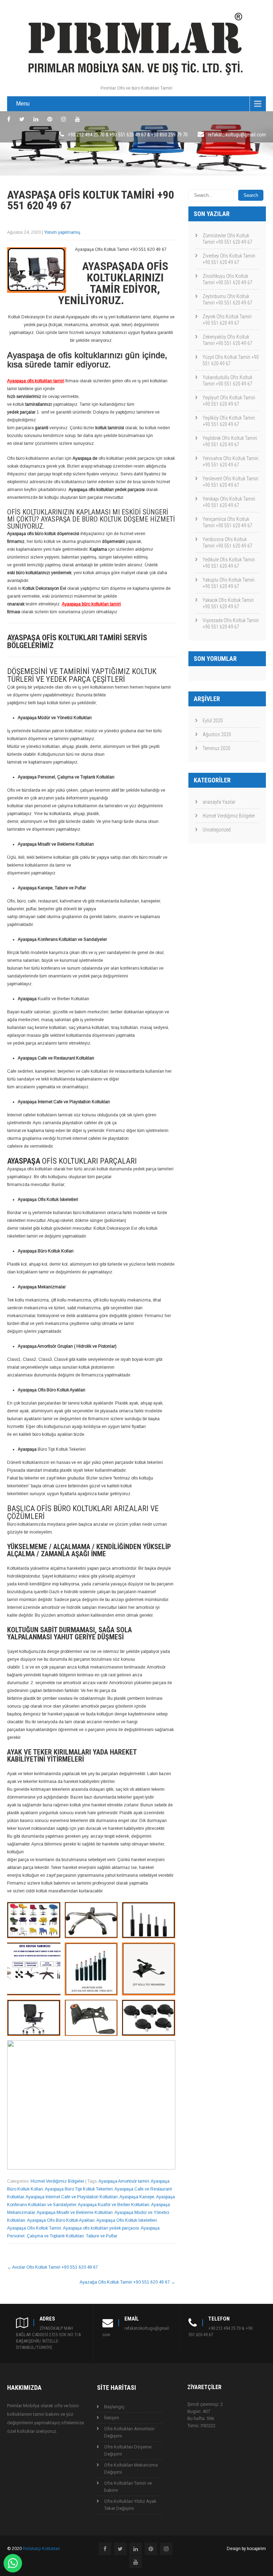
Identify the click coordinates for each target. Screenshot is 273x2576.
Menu (23, 104)
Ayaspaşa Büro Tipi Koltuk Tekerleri (79, 2189)
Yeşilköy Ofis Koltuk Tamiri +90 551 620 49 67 (229, 421)
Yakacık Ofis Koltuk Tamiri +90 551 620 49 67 (228, 603)
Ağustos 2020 (217, 734)
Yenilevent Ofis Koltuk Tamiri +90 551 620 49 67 (231, 482)
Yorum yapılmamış (62, 232)
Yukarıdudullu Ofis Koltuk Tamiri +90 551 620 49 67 (227, 381)
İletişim (112, 2418)
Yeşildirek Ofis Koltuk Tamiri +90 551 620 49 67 (230, 441)
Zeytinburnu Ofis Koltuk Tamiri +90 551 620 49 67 (227, 300)
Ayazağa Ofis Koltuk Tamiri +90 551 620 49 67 (127, 2282)
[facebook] (9, 119)
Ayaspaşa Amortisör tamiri (124, 2181)
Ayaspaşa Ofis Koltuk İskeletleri (127, 2220)
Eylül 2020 (213, 721)
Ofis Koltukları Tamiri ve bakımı (128, 2487)
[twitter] (22, 119)
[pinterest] (50, 119)
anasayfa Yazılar (219, 802)
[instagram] (64, 119)
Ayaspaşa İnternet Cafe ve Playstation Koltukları (72, 2197)
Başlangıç (114, 2407)
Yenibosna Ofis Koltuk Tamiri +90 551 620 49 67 (227, 543)
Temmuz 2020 (216, 748)
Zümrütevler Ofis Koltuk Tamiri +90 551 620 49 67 (227, 239)
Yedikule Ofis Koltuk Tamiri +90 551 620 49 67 (229, 563)
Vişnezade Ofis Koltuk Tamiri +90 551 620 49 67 (231, 624)
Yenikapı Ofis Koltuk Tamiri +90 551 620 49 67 (229, 502)
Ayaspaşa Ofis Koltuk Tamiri (34, 2228)
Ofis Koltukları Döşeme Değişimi (128, 2450)
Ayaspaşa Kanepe (137, 2197)
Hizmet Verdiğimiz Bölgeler (57, 2181)
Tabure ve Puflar (102, 2236)
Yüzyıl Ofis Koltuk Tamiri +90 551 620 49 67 (231, 360)
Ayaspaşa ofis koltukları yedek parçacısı (101, 2228)
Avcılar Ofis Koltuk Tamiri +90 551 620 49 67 (53, 2267)
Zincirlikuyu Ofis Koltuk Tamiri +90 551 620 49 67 (227, 279)
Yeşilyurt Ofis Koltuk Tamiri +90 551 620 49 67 (229, 401)
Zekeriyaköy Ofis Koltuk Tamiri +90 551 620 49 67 (227, 340)
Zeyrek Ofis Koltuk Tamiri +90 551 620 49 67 (227, 320)
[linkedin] (36, 119)
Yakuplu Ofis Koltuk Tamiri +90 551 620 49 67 (229, 583)
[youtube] (77, 119)
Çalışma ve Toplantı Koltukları (55, 2236)
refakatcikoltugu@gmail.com (237, 135)
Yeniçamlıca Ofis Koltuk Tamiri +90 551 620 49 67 (227, 522)
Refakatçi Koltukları (41, 2549)
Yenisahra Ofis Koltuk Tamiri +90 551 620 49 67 (231, 462)
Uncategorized (217, 830)
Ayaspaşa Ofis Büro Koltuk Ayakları (61, 2220)
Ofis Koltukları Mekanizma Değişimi (131, 2469)
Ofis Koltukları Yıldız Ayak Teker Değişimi (130, 2505)
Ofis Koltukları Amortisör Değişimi (129, 2432)
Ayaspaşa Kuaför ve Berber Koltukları (114, 2205)
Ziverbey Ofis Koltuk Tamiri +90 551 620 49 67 (229, 259)
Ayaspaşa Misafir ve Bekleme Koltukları (75, 2213)
